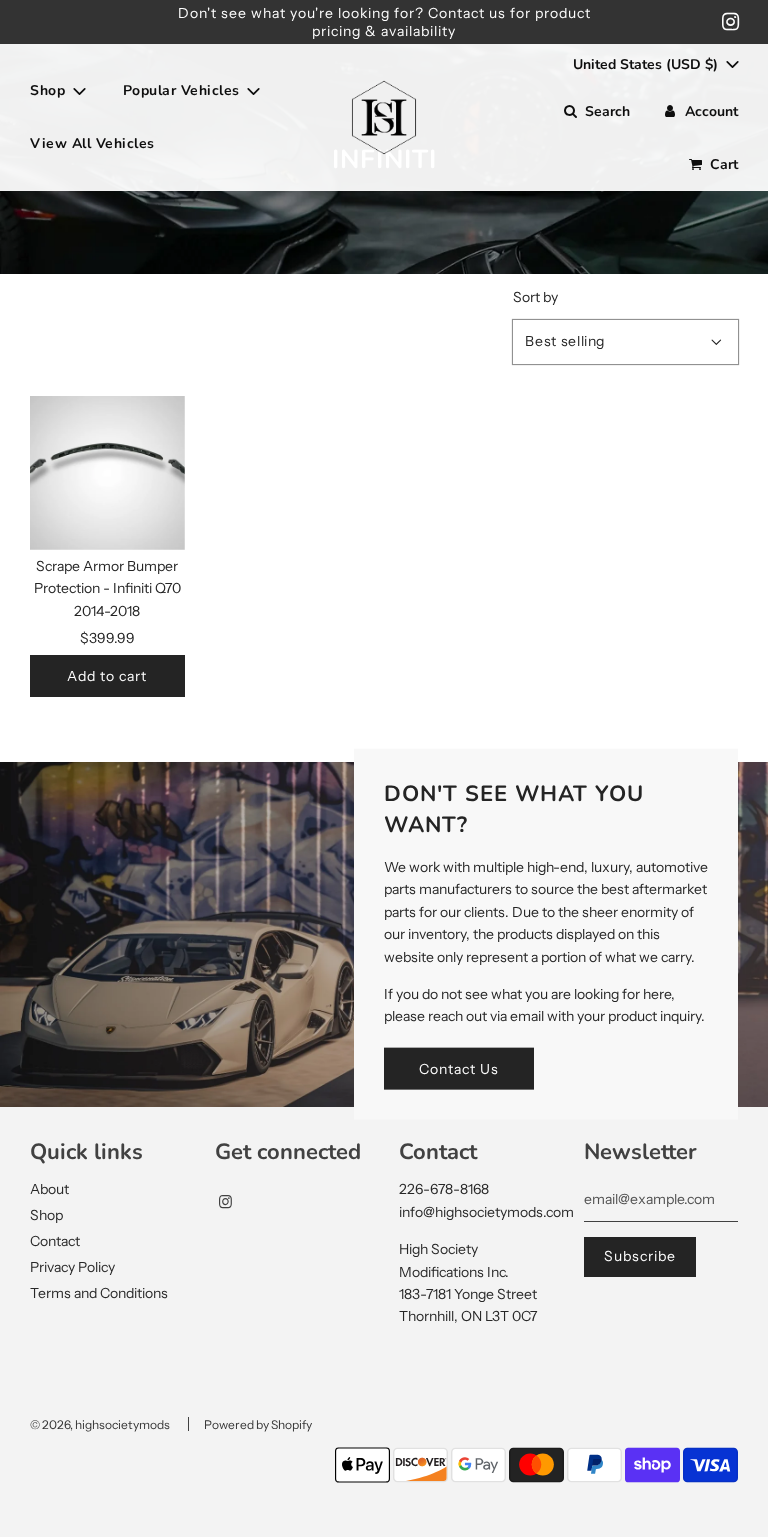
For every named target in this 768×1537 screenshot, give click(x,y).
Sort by (535, 297)
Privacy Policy (72, 1267)
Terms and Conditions (99, 1293)
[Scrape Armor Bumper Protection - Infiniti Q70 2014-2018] (107, 473)
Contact (55, 1241)
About (49, 1189)
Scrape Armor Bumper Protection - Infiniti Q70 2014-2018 (107, 588)
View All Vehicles (92, 143)
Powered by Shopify (258, 1424)
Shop (46, 1215)
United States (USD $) (647, 64)
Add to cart (107, 676)
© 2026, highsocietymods (100, 1424)
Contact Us (459, 1068)
